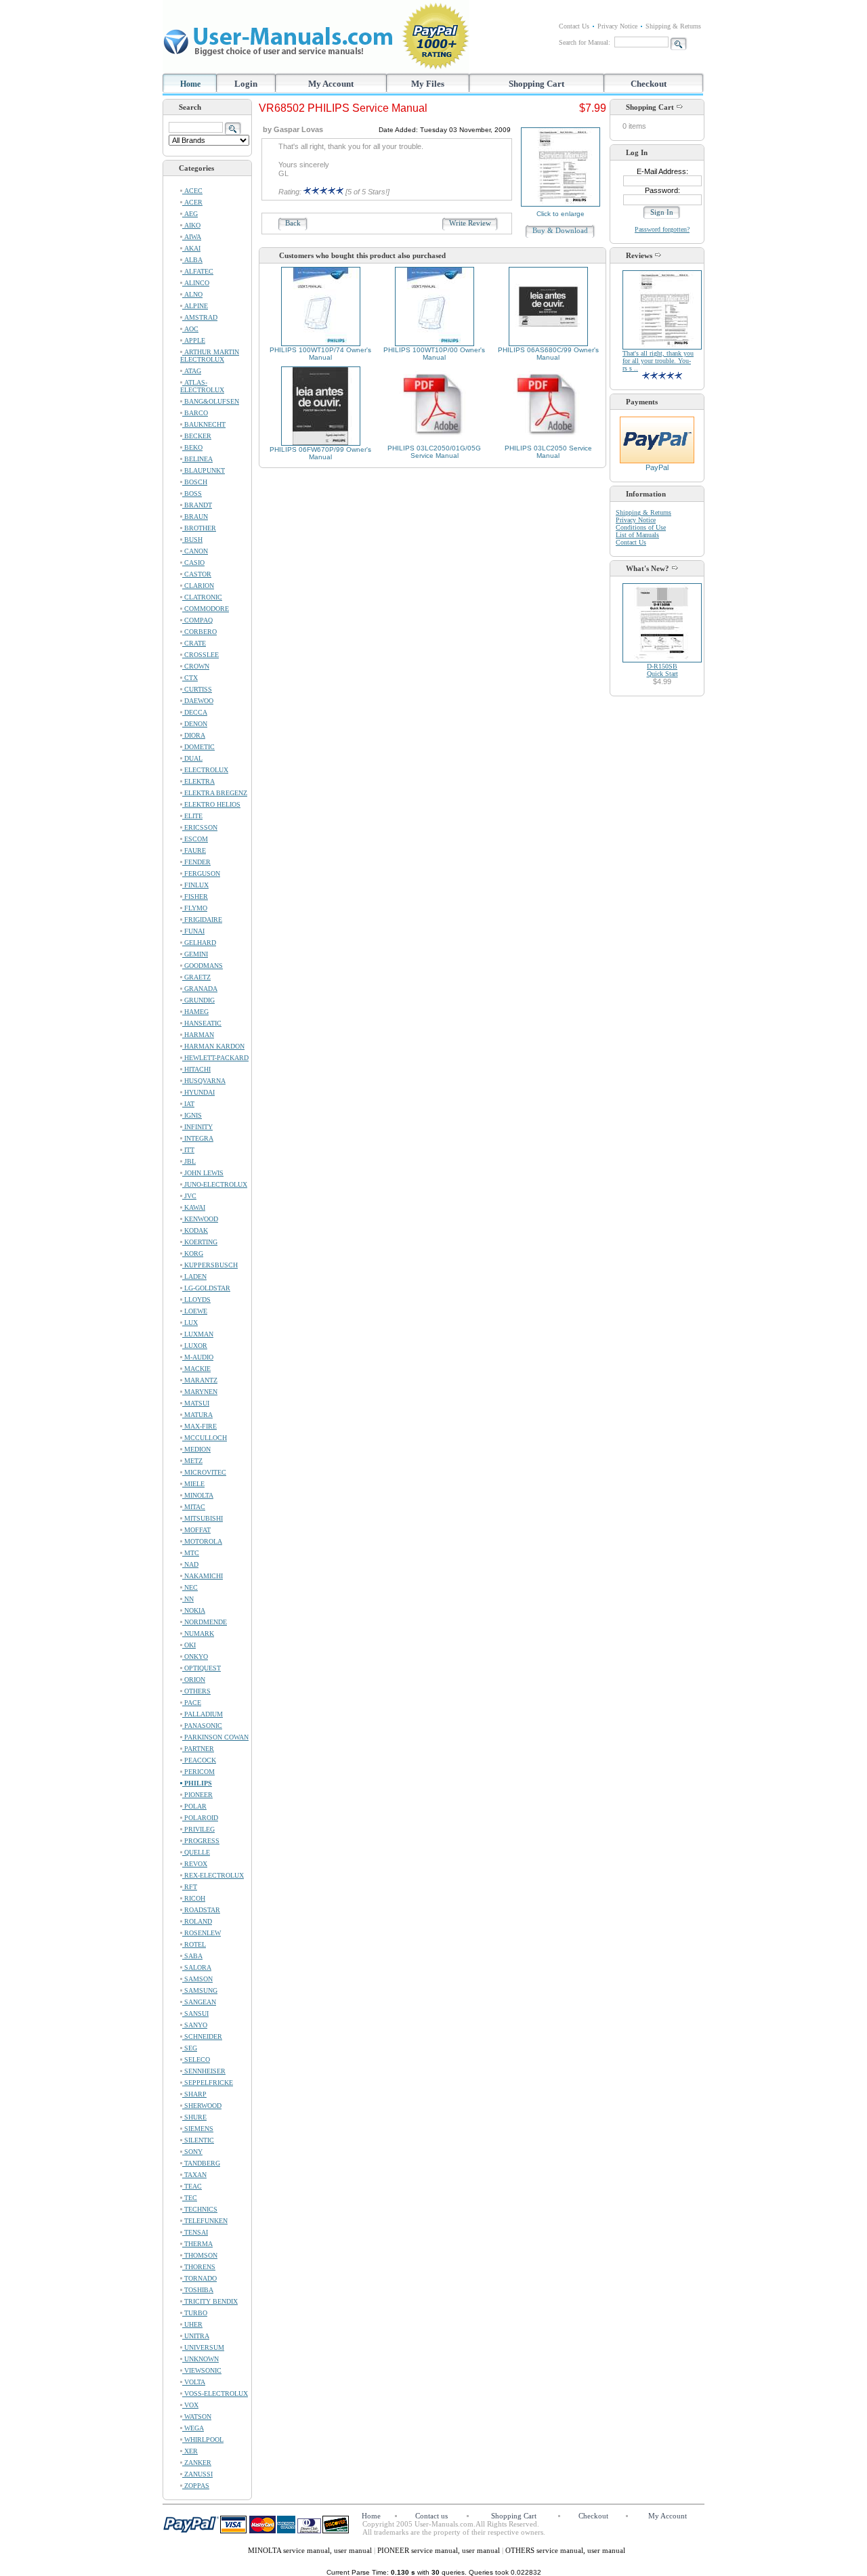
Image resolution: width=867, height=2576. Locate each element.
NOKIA (194, 1610)
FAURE (194, 850)
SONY (192, 2152)
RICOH (194, 1898)
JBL (189, 1161)
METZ (192, 1461)
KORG (193, 1253)
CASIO (193, 563)
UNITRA (196, 2336)
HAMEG (195, 1012)
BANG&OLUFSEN (211, 401)
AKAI (191, 248)
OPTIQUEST (202, 1668)
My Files (428, 84)
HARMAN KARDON (213, 1046)
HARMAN (198, 1035)
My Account (331, 84)
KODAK (195, 1230)
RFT (190, 1887)
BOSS (192, 493)
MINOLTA (198, 1495)
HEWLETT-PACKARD (215, 1058)
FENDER (196, 862)
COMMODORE (206, 609)
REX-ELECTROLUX (213, 1875)
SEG (190, 2048)
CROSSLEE (200, 655)
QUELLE (196, 1852)
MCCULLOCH (205, 1438)
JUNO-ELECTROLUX (215, 1184)
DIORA (194, 735)
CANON (195, 551)
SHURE (194, 2117)
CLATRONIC (202, 597)
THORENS (199, 2267)
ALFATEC (198, 271)
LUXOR (195, 1346)
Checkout (649, 84)
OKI (189, 1645)
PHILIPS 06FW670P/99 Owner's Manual (320, 453)
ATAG (192, 371)
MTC (191, 1553)
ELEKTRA (198, 781)
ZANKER (197, 2463)
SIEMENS (198, 2129)
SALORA (197, 1967)
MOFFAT (196, 1530)
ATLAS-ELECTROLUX (202, 386)
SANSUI (195, 2013)
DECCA (195, 712)
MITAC (194, 1507)
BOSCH (195, 482)
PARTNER (198, 1749)
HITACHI (196, 1069)
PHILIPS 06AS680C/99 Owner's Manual (548, 354)
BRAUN (195, 516)
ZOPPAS (196, 2486)
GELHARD (199, 943)
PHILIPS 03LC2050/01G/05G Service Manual (434, 452)
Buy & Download (560, 230)
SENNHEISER (204, 2071)
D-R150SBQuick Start (662, 670)
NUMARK (198, 1633)
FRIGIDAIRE (202, 920)
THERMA (197, 2244)
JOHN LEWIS (203, 1173)
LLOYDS (196, 1300)
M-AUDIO (198, 1357)
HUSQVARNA (204, 1081)
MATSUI (196, 1403)
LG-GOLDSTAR (206, 1288)
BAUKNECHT (204, 424)
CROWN (196, 666)
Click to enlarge (561, 214)
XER (190, 2451)
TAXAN (194, 2175)
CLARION (198, 586)
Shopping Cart (536, 84)
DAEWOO (198, 701)
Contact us (431, 2516)
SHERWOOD (202, 2106)
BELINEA (197, 459)
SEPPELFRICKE (208, 2083)
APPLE (194, 340)
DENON (195, 724)
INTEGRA (198, 1138)
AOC (190, 329)
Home (190, 84)
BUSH (192, 540)
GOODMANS (203, 966)
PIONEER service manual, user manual (440, 2550)
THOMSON (200, 2255)
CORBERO (199, 632)
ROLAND (197, 1921)
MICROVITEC (204, 1472)
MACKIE (196, 1369)
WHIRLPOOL (203, 2440)
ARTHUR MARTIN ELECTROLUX (210, 356)
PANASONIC (202, 1726)
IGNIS (192, 1115)
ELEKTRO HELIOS (211, 804)
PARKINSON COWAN (215, 1737)
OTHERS (196, 1691)
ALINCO (196, 283)
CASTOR (197, 574)
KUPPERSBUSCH (210, 1265)
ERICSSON (200, 827)
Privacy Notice (617, 26)
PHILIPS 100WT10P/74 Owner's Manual (320, 354)
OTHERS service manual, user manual (565, 2550)
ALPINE (195, 306)
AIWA (192, 237)
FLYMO (195, 908)
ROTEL (194, 1944)
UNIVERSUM (203, 2347)
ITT (188, 1150)
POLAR (194, 1806)
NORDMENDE (205, 1622)
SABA (192, 1956)
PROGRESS (201, 1841)
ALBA (192, 260)
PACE (192, 1703)
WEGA (193, 2428)
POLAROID (200, 1818)
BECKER (197, 436)
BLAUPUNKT (204, 470)
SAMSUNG (200, 1990)
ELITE (192, 816)
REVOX (195, 1864)
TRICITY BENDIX (210, 2301)
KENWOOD (200, 1219)
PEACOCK (199, 1760)
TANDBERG (201, 2163)
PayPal (657, 467)
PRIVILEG (198, 1829)
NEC (190, 1587)
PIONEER (197, 1795)
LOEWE (195, 1311)
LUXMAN (198, 1334)
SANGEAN (199, 2002)
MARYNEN (200, 1392)
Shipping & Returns (673, 26)
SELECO (196, 2060)
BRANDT (197, 505)
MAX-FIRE (199, 1426)
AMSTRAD (200, 317)
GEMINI (195, 954)
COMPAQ (197, 620)
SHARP (194, 2094)
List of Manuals (637, 535)
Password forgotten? (662, 229)
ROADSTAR (201, 1910)
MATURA (197, 1415)
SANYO (195, 2025)
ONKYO (195, 1656)
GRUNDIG (198, 1000)
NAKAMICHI (203, 1576)
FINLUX (195, 885)
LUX (190, 1323)
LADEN (194, 1276)
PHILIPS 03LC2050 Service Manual (548, 452)
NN (188, 1599)
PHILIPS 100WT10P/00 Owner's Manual (434, 354)
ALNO (192, 294)
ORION (194, 1680)
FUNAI (193, 931)
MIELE (193, 1484)
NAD (190, 1564)
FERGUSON (201, 873)
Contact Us (574, 26)
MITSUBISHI (203, 1518)
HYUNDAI (198, 1092)
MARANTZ (200, 1380)
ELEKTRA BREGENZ (215, 793)
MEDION (196, 1449)
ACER (192, 202)
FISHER (195, 896)
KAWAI (194, 1207)
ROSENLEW (202, 1933)
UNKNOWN (200, 2359)
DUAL (192, 758)
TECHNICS (200, 2209)
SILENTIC (198, 2140)
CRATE (194, 643)
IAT (188, 1104)
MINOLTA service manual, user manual (311, 2550)
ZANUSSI (197, 2474)
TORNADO (199, 2278)
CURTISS (197, 689)
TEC (190, 2198)
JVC (189, 1196)
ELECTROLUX (205, 770)
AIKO (191, 225)
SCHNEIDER (202, 2036)
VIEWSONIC (202, 2370)
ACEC (192, 191)
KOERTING (200, 1242)
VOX (190, 2405)
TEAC (192, 2186)
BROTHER (199, 528)
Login (246, 84)
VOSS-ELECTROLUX (215, 2393)
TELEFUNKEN (205, 2221)
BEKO (192, 447)
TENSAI (195, 2232)
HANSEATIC (202, 1023)
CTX (190, 678)
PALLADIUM (203, 1714)
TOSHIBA (198, 2290)
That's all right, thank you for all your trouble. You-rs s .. (658, 361)
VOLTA (194, 2382)
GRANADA (200, 989)
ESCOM (195, 839)
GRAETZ (196, 977)
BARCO (195, 413)
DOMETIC (198, 747)
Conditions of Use (641, 527)
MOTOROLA (202, 1541)
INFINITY (197, 1127)
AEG (190, 214)
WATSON (197, 2416)
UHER (192, 2324)
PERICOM (198, 1772)
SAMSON (197, 1979)
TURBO (195, 2313)
